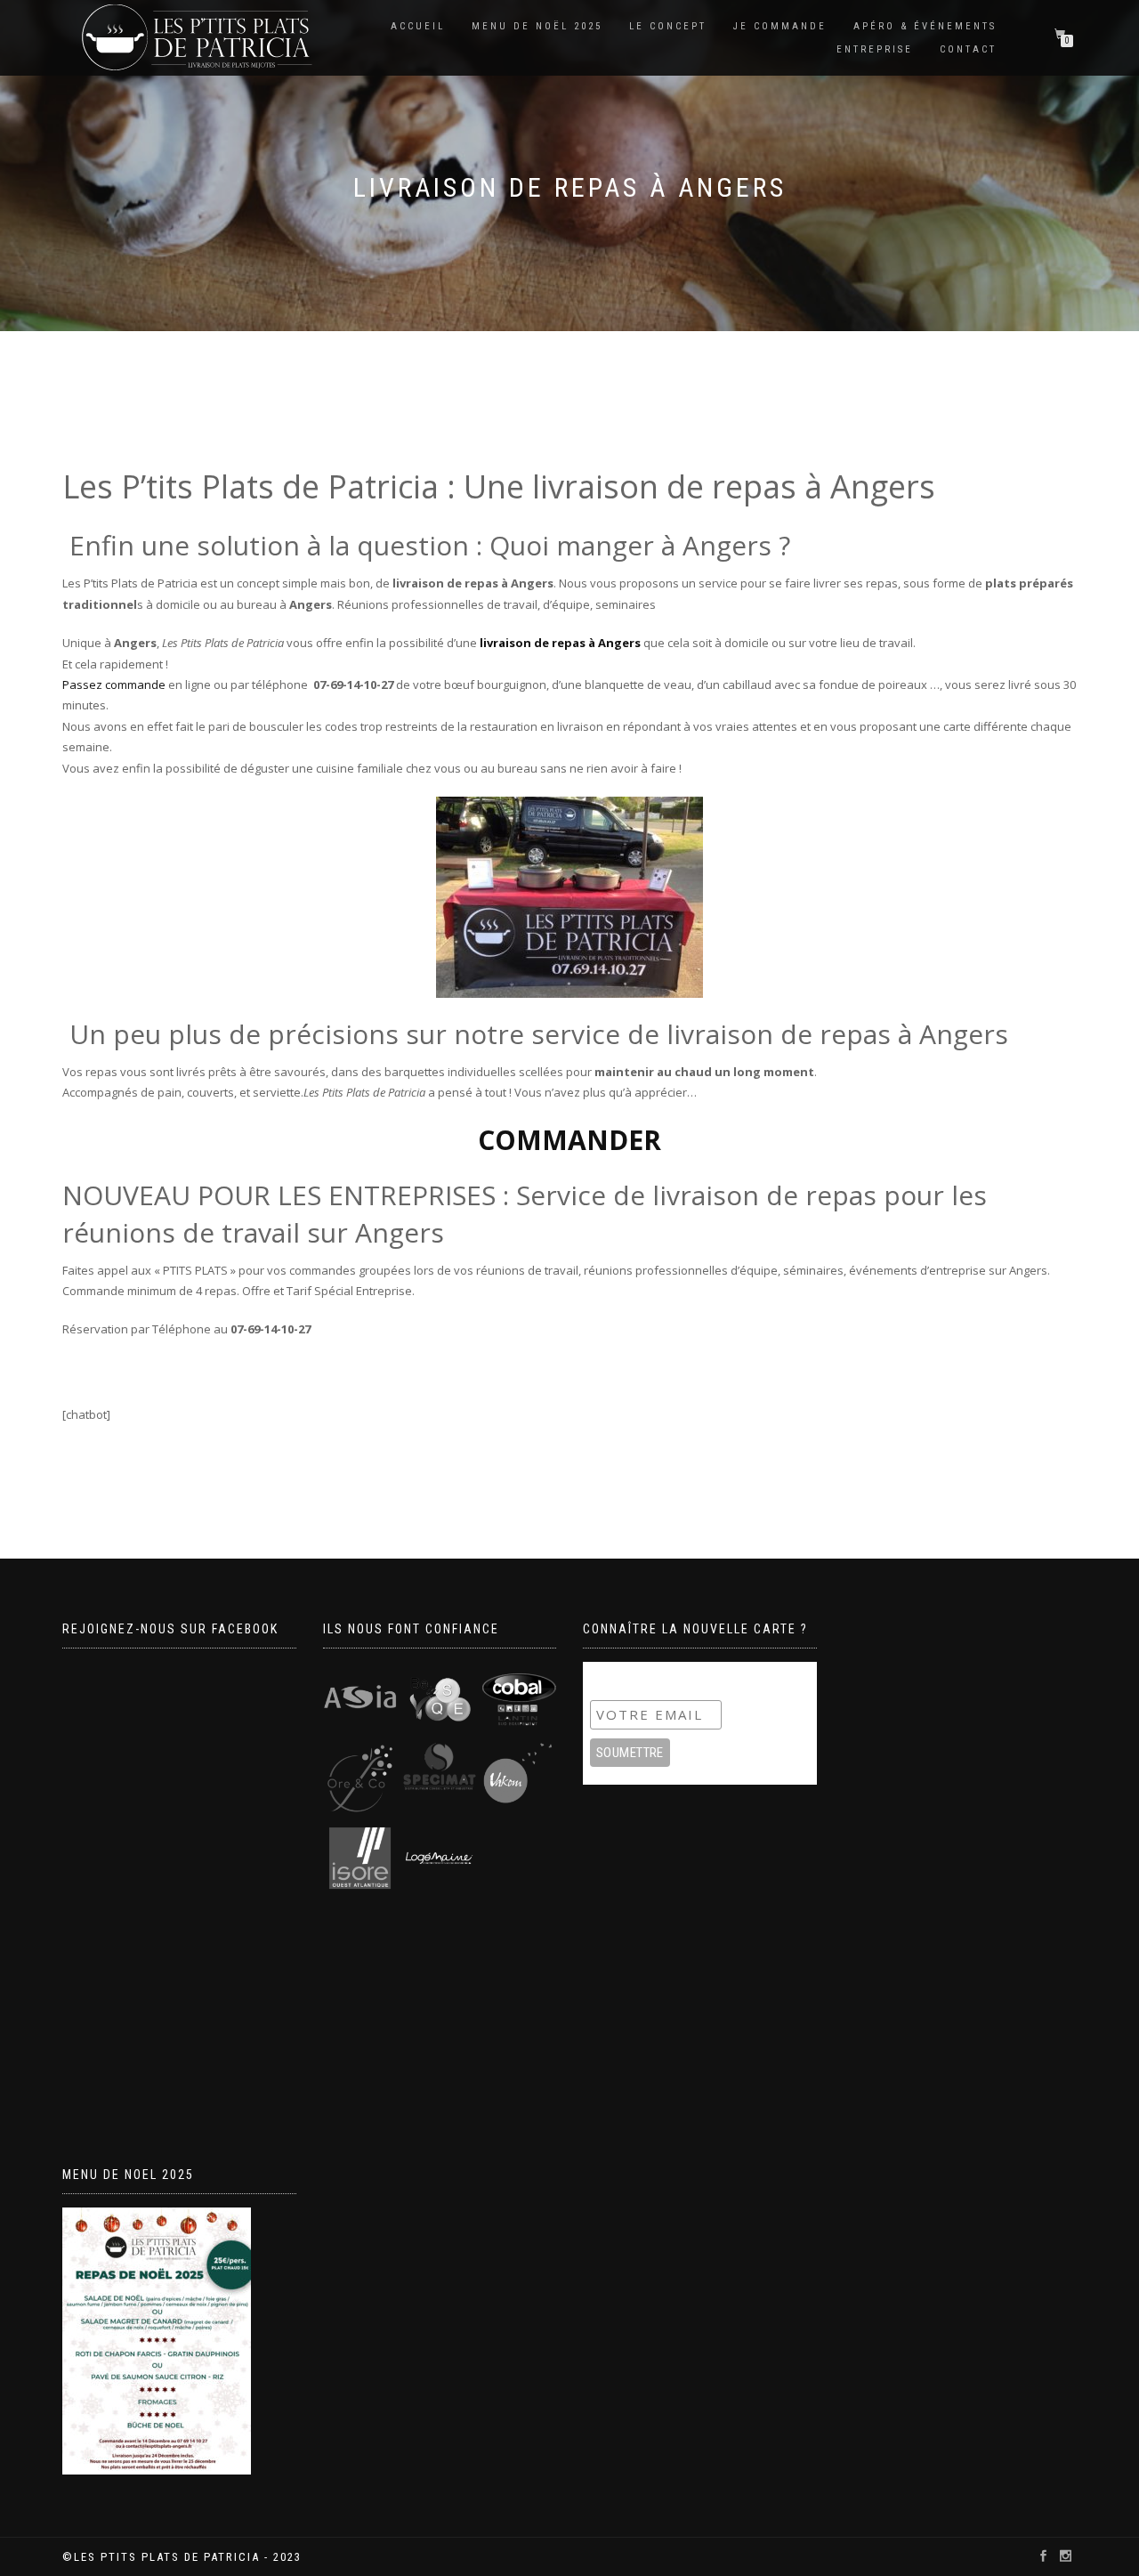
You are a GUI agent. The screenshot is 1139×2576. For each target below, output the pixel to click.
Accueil (418, 26)
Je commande (780, 26)
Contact (968, 49)
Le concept (668, 26)
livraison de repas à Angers (560, 643)
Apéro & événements (925, 26)
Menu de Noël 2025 (537, 26)
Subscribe (625, 1678)
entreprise (875, 49)
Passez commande (114, 685)
